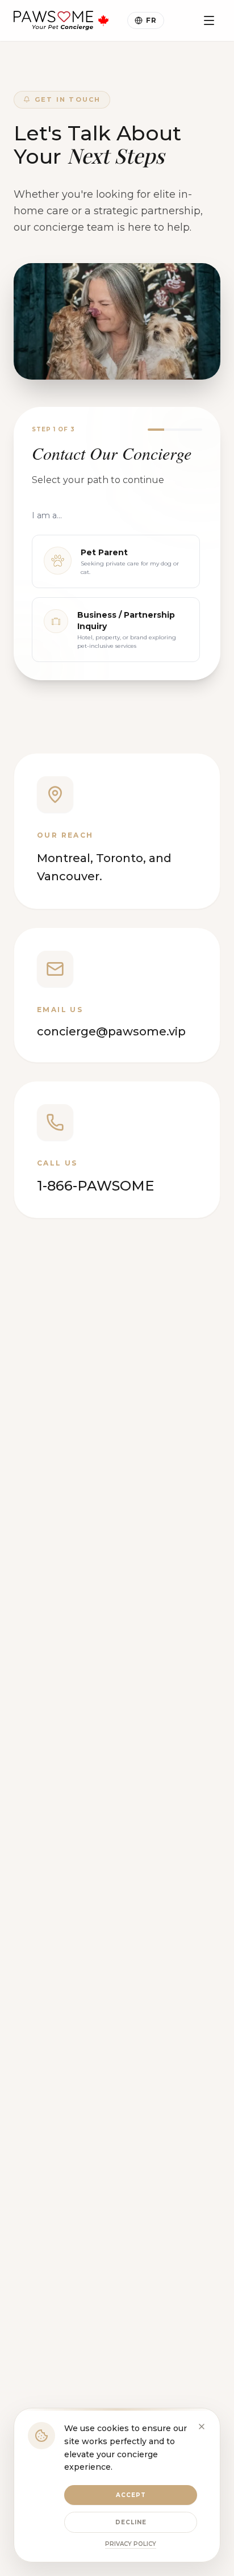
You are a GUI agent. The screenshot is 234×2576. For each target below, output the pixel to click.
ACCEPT (131, 2495)
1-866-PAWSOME (95, 1186)
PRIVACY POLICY (131, 2544)
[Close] (202, 2427)
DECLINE (131, 2522)
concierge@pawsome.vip (111, 1031)
